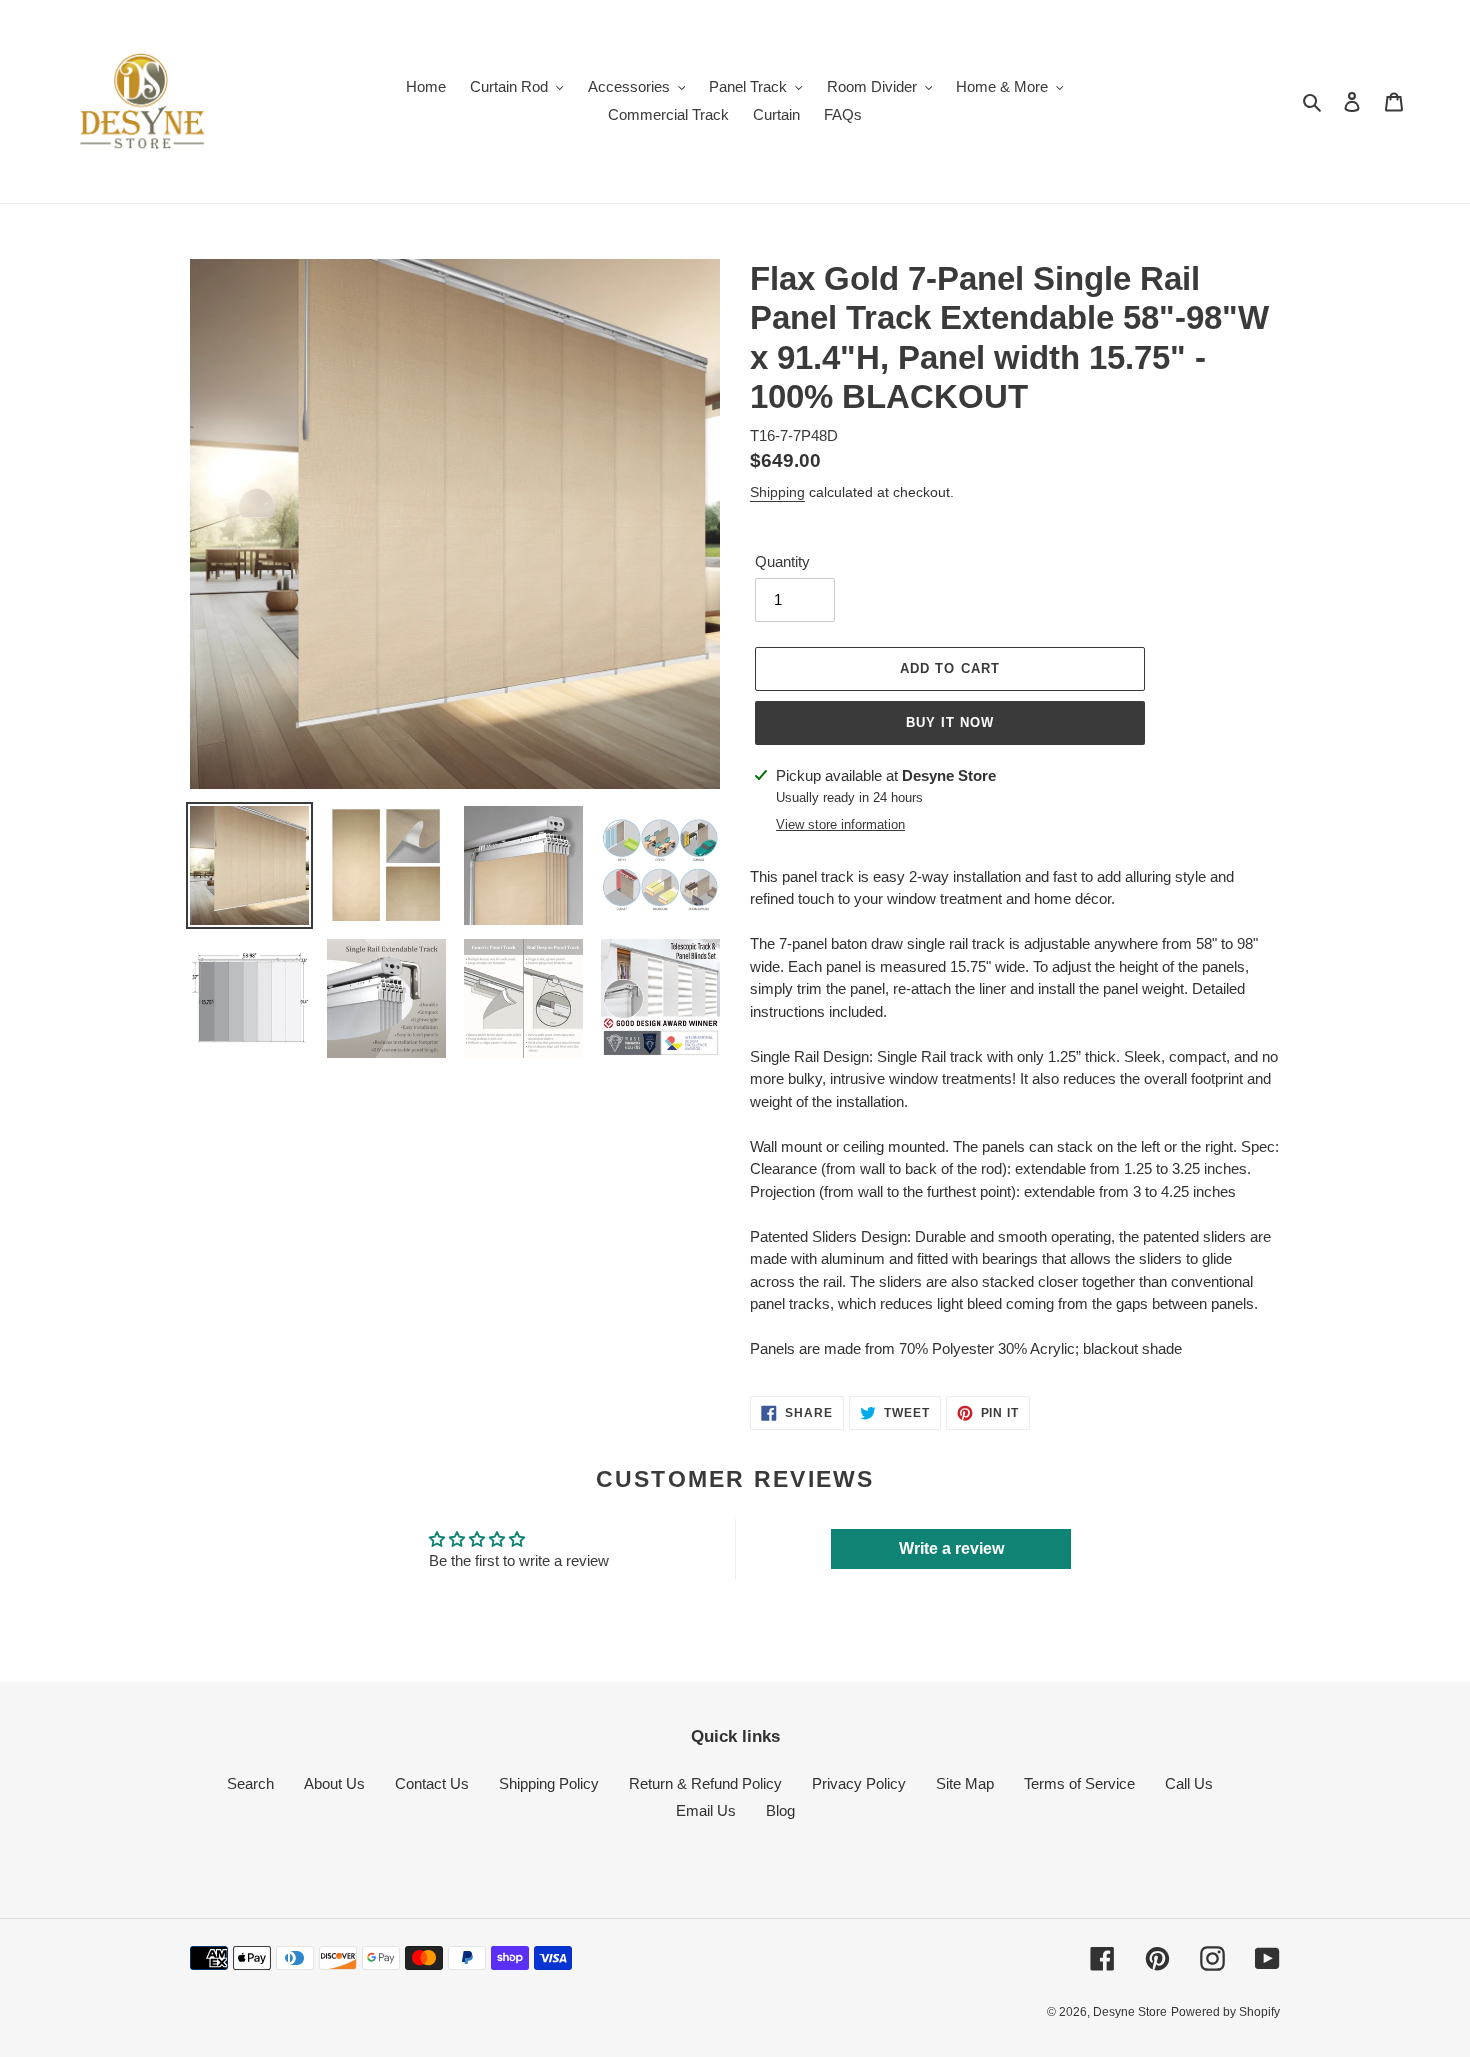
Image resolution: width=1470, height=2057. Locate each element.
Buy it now (950, 722)
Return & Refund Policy (705, 1783)
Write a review (951, 1548)
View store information (840, 824)
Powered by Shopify (1225, 2012)
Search (250, 1783)
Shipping (777, 492)
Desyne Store (1130, 2012)
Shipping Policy (549, 1783)
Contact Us (432, 1783)
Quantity (782, 561)
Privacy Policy (859, 1783)
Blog (780, 1810)
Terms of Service (1079, 1783)
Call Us (1189, 1783)
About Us (334, 1783)
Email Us (706, 1810)
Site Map (965, 1783)
